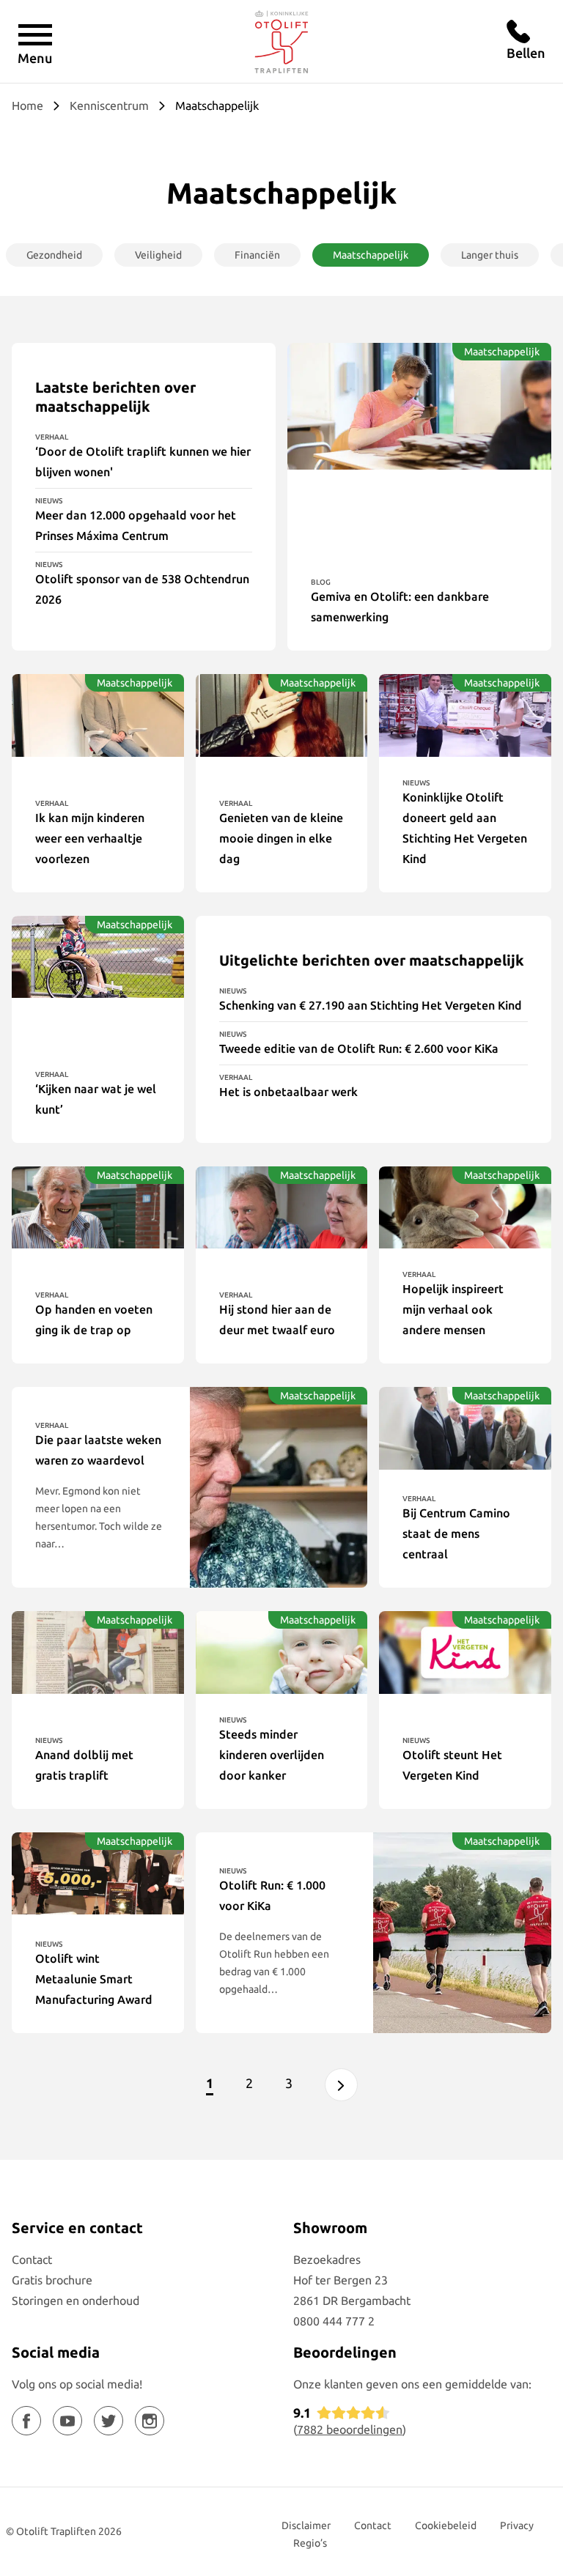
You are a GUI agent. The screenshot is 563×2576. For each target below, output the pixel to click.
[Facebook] (26, 2421)
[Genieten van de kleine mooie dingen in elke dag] (282, 715)
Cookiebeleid (446, 2525)
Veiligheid (158, 255)
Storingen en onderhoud (76, 2301)
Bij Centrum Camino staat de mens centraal (456, 1533)
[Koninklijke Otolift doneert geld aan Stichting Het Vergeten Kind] (465, 715)
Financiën (257, 255)
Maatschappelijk (371, 255)
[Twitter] (108, 2421)
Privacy (517, 2525)
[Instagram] (150, 2421)
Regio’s (310, 2543)
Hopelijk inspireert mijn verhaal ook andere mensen (453, 1309)
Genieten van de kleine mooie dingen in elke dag (281, 838)
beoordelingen (350, 2429)
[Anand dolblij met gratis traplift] (98, 1652)
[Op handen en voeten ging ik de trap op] (98, 1208)
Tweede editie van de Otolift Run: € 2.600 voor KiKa (359, 1048)
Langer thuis (490, 255)
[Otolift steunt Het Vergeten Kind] (465, 1652)
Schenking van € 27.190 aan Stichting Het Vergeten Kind (371, 1005)
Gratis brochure (52, 2280)
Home (27, 106)
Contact (32, 2259)
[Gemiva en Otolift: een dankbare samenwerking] (419, 406)
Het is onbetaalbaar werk (288, 1092)
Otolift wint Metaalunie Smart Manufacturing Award (94, 1979)
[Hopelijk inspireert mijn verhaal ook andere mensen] (465, 1208)
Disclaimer (306, 2525)
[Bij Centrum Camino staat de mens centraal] (465, 1428)
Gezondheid (54, 255)
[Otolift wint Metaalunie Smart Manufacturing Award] (98, 1874)
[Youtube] (67, 2421)
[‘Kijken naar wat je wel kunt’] (98, 957)
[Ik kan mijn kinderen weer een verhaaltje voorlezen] (98, 715)
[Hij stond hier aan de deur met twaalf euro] (282, 1208)
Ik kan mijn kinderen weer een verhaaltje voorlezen (90, 838)
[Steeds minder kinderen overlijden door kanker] (282, 1652)
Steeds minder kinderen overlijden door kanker (272, 1755)
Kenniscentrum (109, 106)
